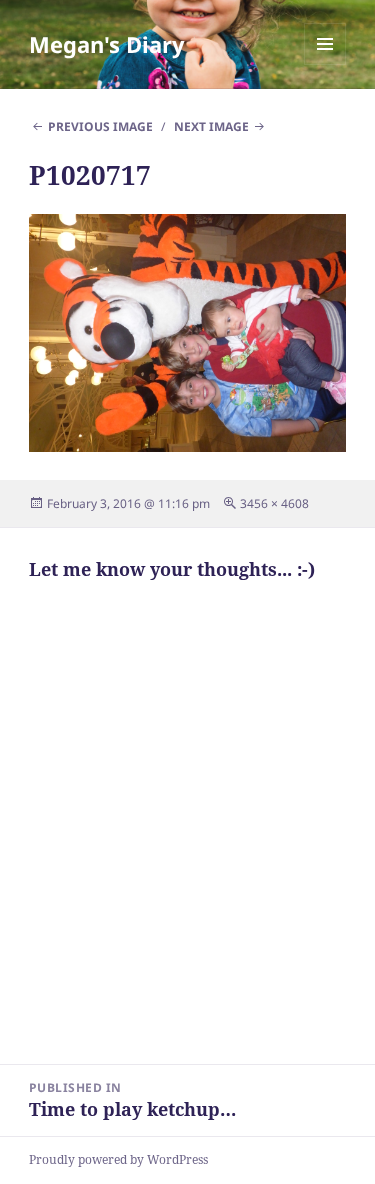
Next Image (211, 126)
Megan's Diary (107, 44)
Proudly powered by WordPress (118, 1159)
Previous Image (100, 126)
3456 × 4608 (274, 503)
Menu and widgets (325, 64)
